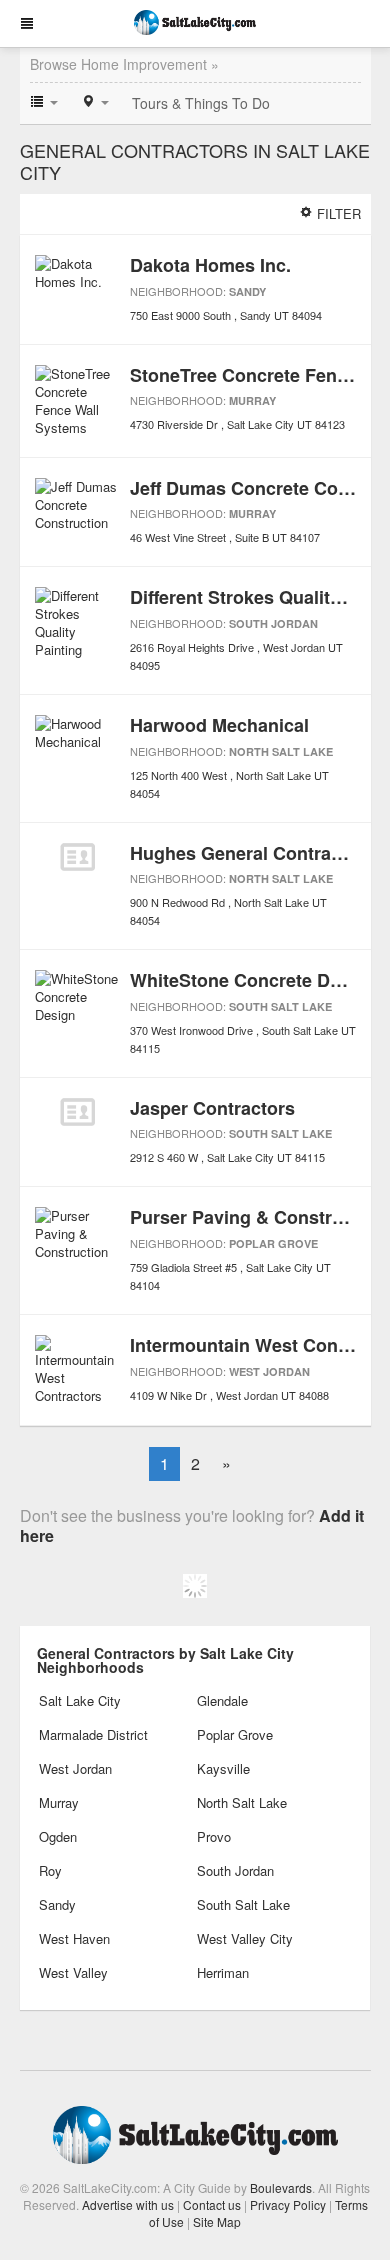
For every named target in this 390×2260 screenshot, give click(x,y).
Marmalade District (93, 1734)
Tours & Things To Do (201, 103)
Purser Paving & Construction (258, 1217)
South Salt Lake (280, 1006)
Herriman (223, 1972)
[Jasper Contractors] (77, 1112)
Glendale (222, 1700)
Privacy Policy (288, 2204)
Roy (50, 1870)
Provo (214, 1836)
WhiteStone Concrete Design (253, 980)
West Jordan (269, 1371)
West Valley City (245, 1938)
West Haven (74, 1938)
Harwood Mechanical (219, 725)
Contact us (212, 2204)
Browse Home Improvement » (124, 64)
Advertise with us (128, 2204)
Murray (252, 400)
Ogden (58, 1836)
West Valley (73, 1972)
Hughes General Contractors (252, 853)
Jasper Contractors (212, 1108)
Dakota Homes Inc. (210, 265)
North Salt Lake (281, 751)
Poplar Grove (273, 1243)
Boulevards (281, 2187)
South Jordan (273, 623)
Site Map (217, 2221)
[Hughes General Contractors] (77, 857)
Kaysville (223, 1768)
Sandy (247, 291)
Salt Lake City (80, 1700)
